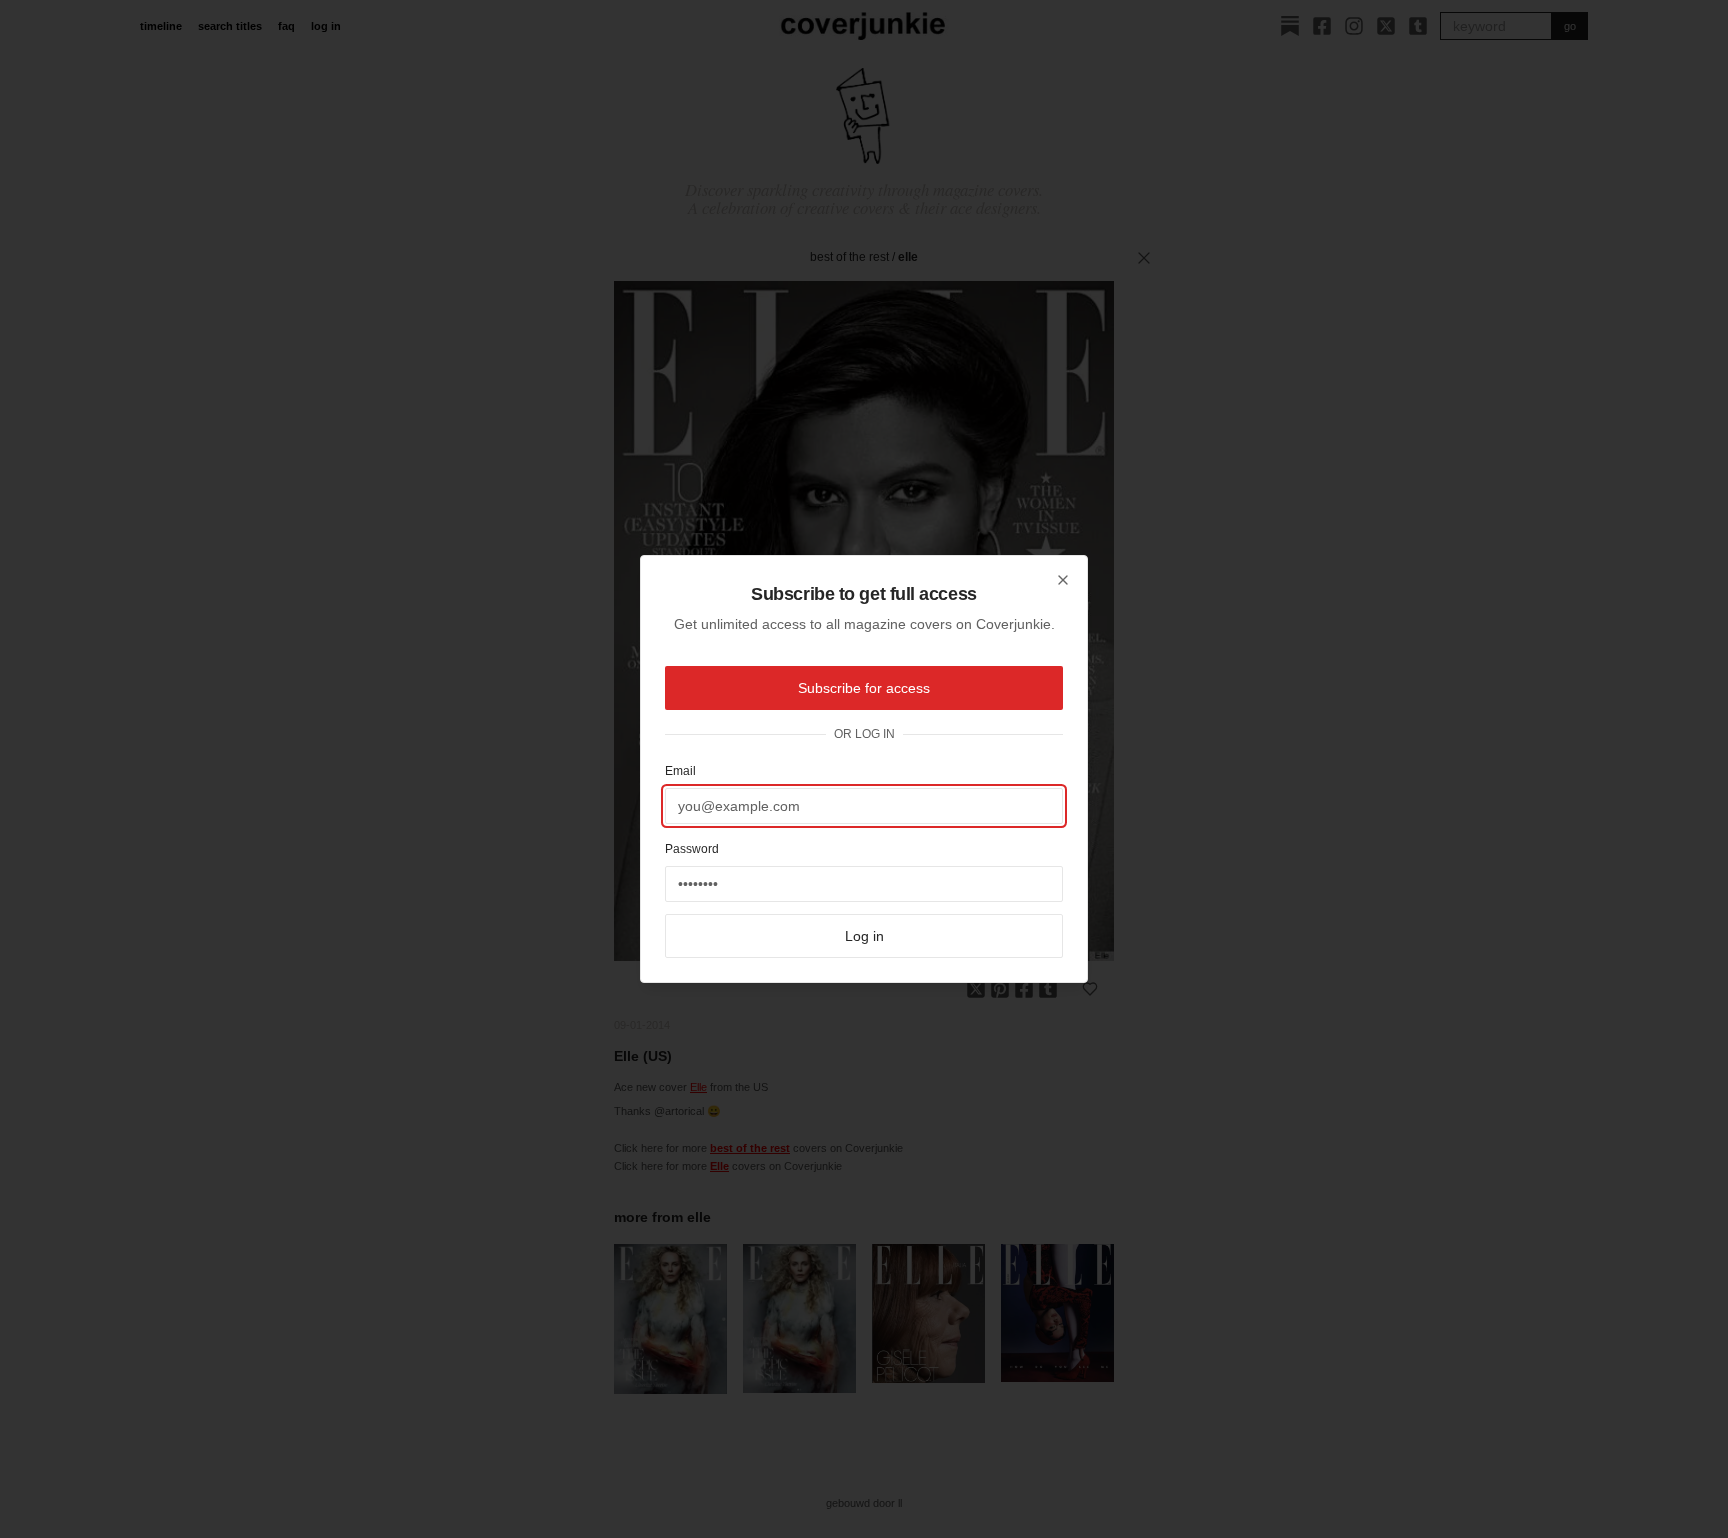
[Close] (1063, 580)
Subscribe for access (864, 688)
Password (692, 849)
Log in (864, 936)
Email (680, 771)
